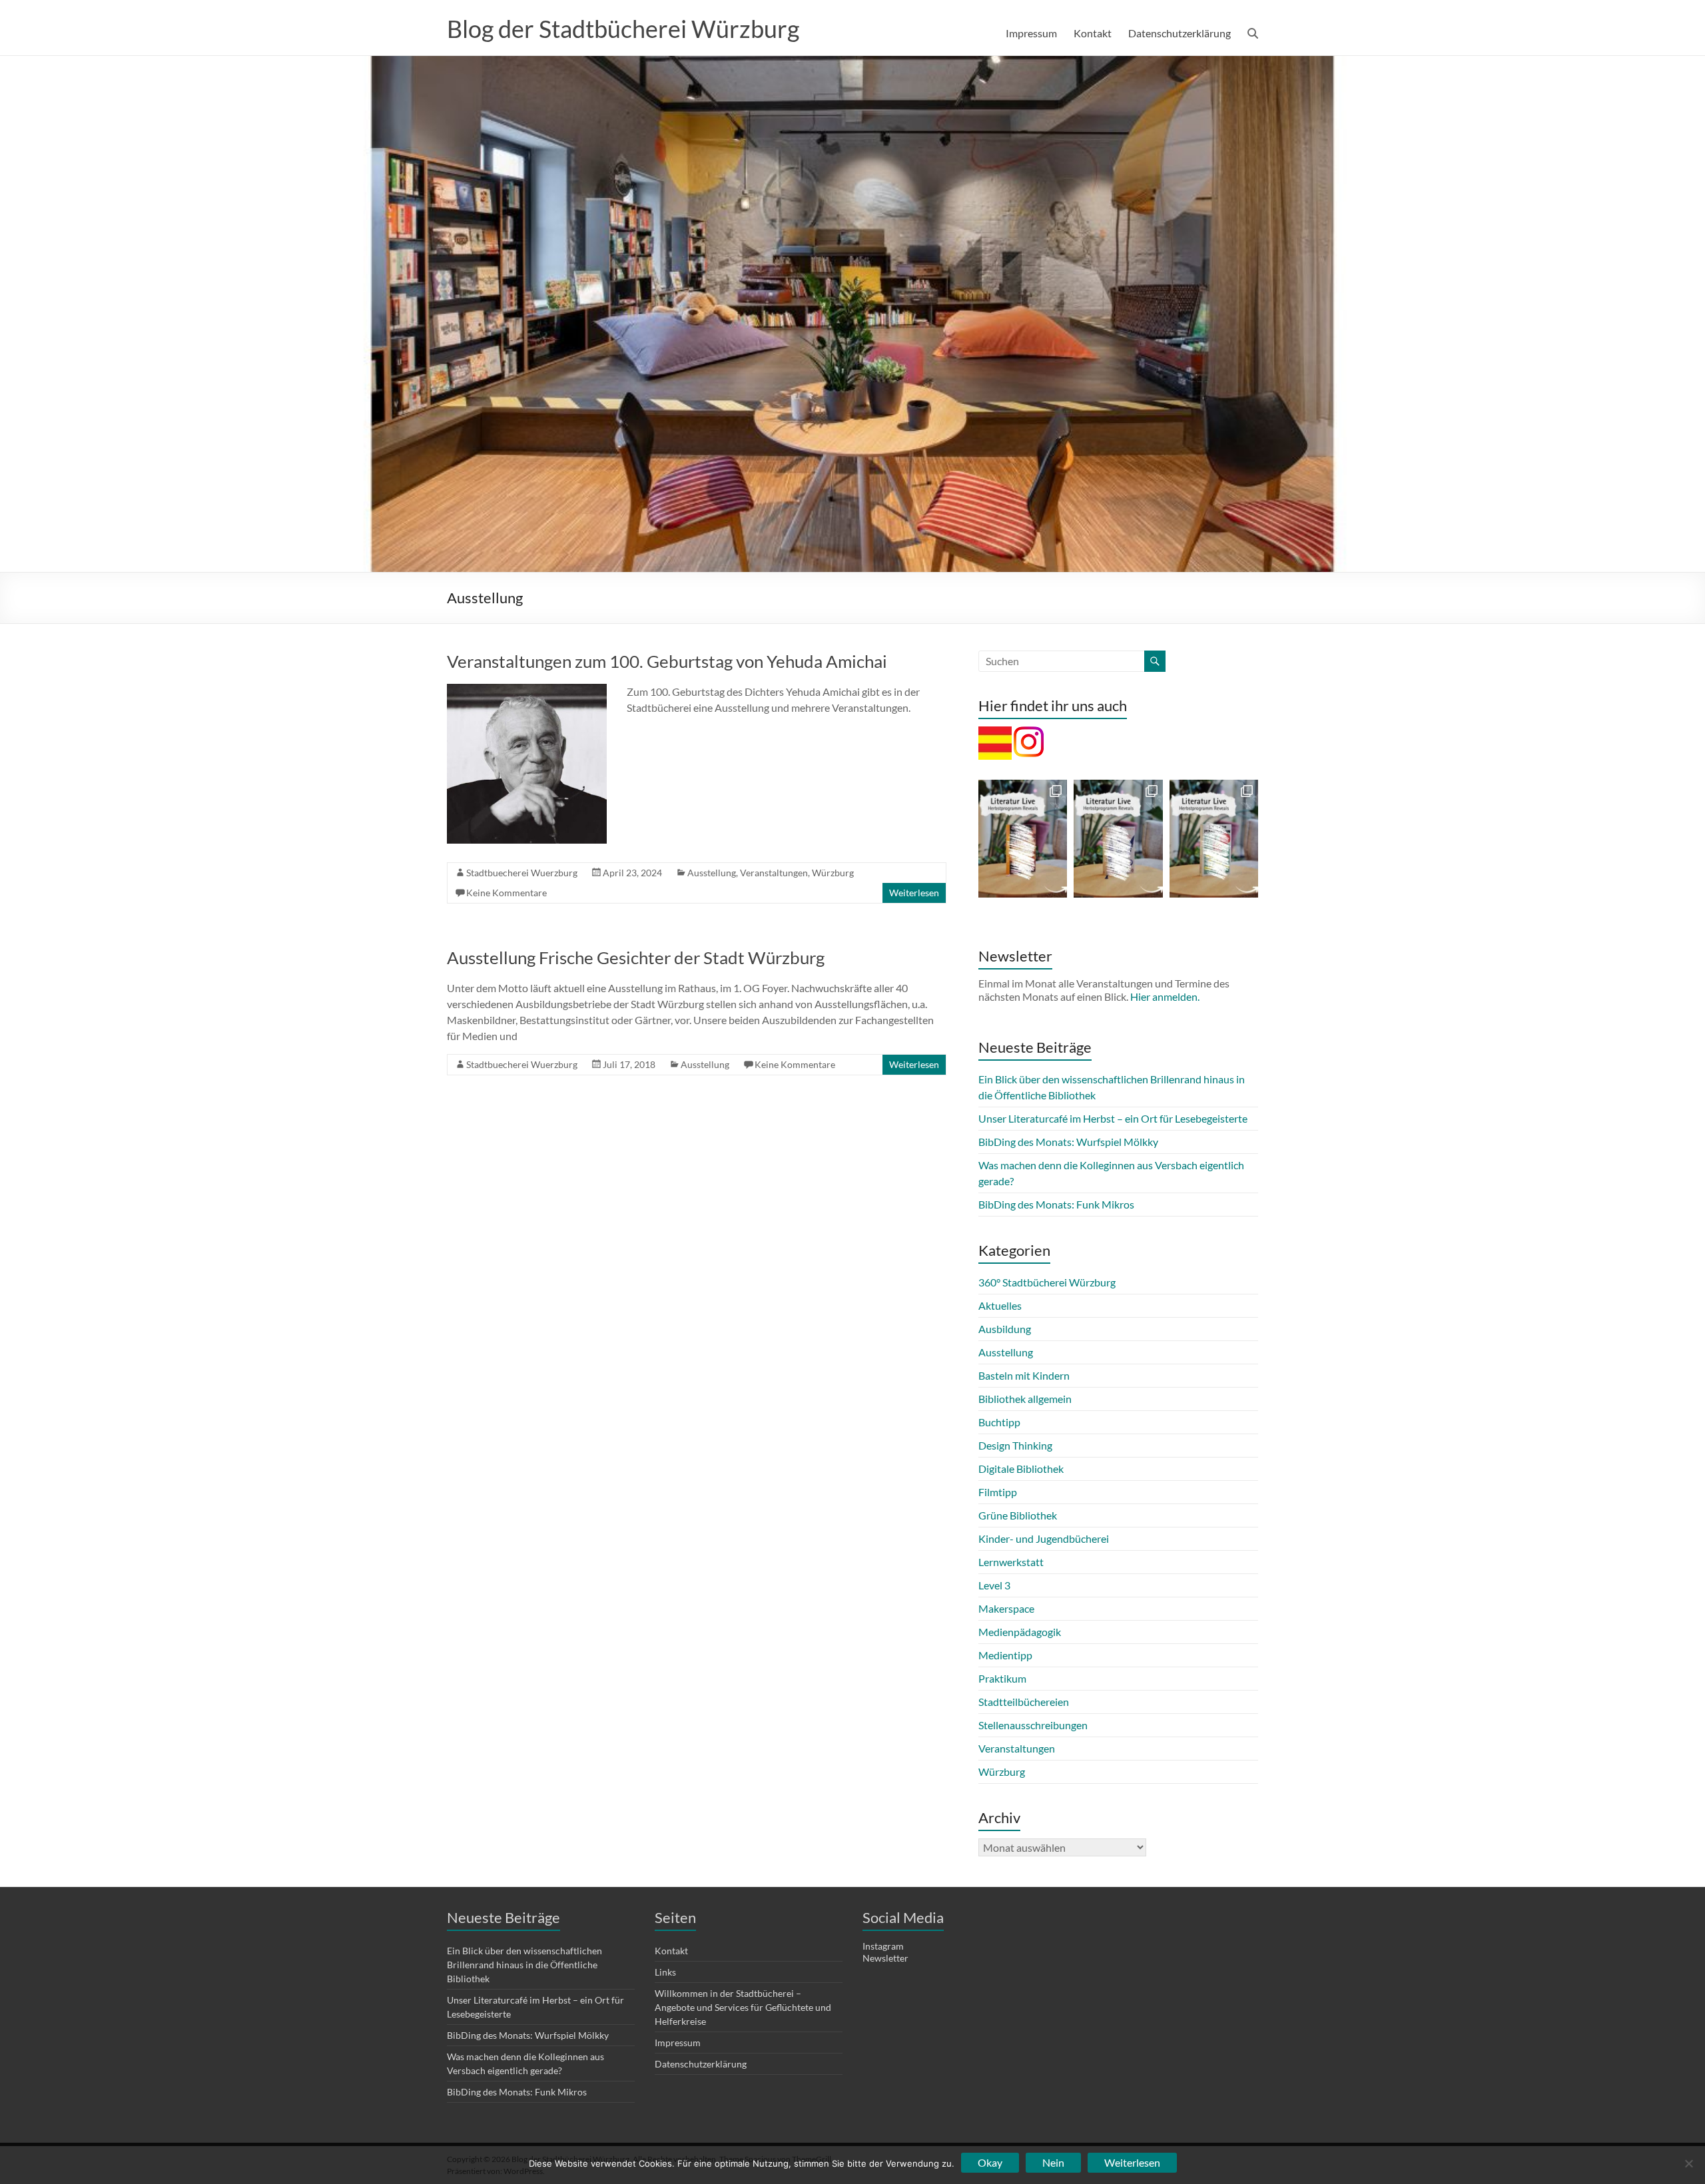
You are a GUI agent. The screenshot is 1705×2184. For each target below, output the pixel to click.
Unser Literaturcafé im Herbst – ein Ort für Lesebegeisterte (1113, 1118)
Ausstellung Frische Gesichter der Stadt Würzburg (636, 957)
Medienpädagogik (1020, 1632)
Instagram (883, 1946)
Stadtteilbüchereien (1024, 1702)
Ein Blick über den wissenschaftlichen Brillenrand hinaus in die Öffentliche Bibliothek (524, 1965)
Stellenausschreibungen (1033, 1725)
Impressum (1031, 33)
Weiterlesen (914, 893)
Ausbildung (1005, 1329)
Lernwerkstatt (1011, 1562)
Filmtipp (998, 1492)
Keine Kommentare (507, 893)
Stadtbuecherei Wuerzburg (522, 873)
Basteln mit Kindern (1024, 1375)
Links (665, 1972)
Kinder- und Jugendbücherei (1044, 1538)
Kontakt (1093, 33)
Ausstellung (712, 873)
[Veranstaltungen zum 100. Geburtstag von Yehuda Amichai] (527, 690)
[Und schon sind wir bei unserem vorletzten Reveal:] (1118, 839)
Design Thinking (1015, 1445)
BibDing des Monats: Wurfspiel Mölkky (1068, 1142)
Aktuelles (1000, 1305)
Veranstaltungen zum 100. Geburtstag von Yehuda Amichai (667, 661)
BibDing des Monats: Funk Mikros (1056, 1204)
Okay (990, 2162)
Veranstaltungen (774, 873)
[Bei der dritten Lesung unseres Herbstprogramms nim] (1214, 839)
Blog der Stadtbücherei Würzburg (623, 29)
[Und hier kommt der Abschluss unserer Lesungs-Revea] (1023, 839)
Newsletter (885, 1958)
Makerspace (1006, 1608)
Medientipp (1005, 1655)
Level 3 (994, 1585)
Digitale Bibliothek (1021, 1469)
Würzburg (833, 873)
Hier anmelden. (1165, 996)
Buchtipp (999, 1422)
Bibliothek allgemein (1025, 1399)
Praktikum (1002, 1678)
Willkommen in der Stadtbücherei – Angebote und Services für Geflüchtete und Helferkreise (743, 2007)
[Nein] (1688, 2163)
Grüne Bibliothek (1018, 1515)
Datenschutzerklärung (1180, 33)
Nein (1053, 2162)
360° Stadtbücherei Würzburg (1047, 1282)
